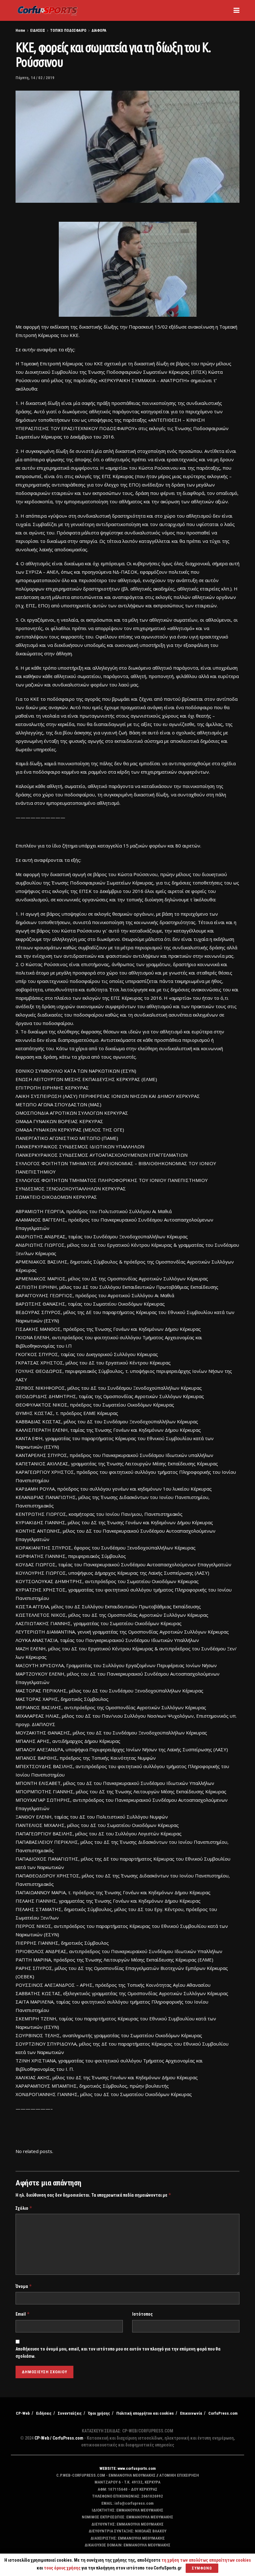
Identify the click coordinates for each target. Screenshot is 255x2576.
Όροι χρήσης (99, 2413)
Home (20, 31)
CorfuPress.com (223, 2413)
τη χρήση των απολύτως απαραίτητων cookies (206, 2560)
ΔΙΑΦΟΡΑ (99, 31)
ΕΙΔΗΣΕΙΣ (38, 31)
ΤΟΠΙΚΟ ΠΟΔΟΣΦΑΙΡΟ (68, 31)
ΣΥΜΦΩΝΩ (202, 2568)
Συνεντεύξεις (70, 2413)
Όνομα (24, 2286)
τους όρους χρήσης (63, 2568)
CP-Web (23, 2413)
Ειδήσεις (44, 2413)
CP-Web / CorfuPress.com (59, 2438)
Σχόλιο (24, 2208)
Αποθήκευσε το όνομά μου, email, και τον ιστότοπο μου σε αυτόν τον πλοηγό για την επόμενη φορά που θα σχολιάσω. (118, 2352)
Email (23, 2314)
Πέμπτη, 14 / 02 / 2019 (35, 78)
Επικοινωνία (191, 2413)
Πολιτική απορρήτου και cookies (145, 2413)
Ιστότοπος (142, 2314)
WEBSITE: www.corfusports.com (128, 2468)
